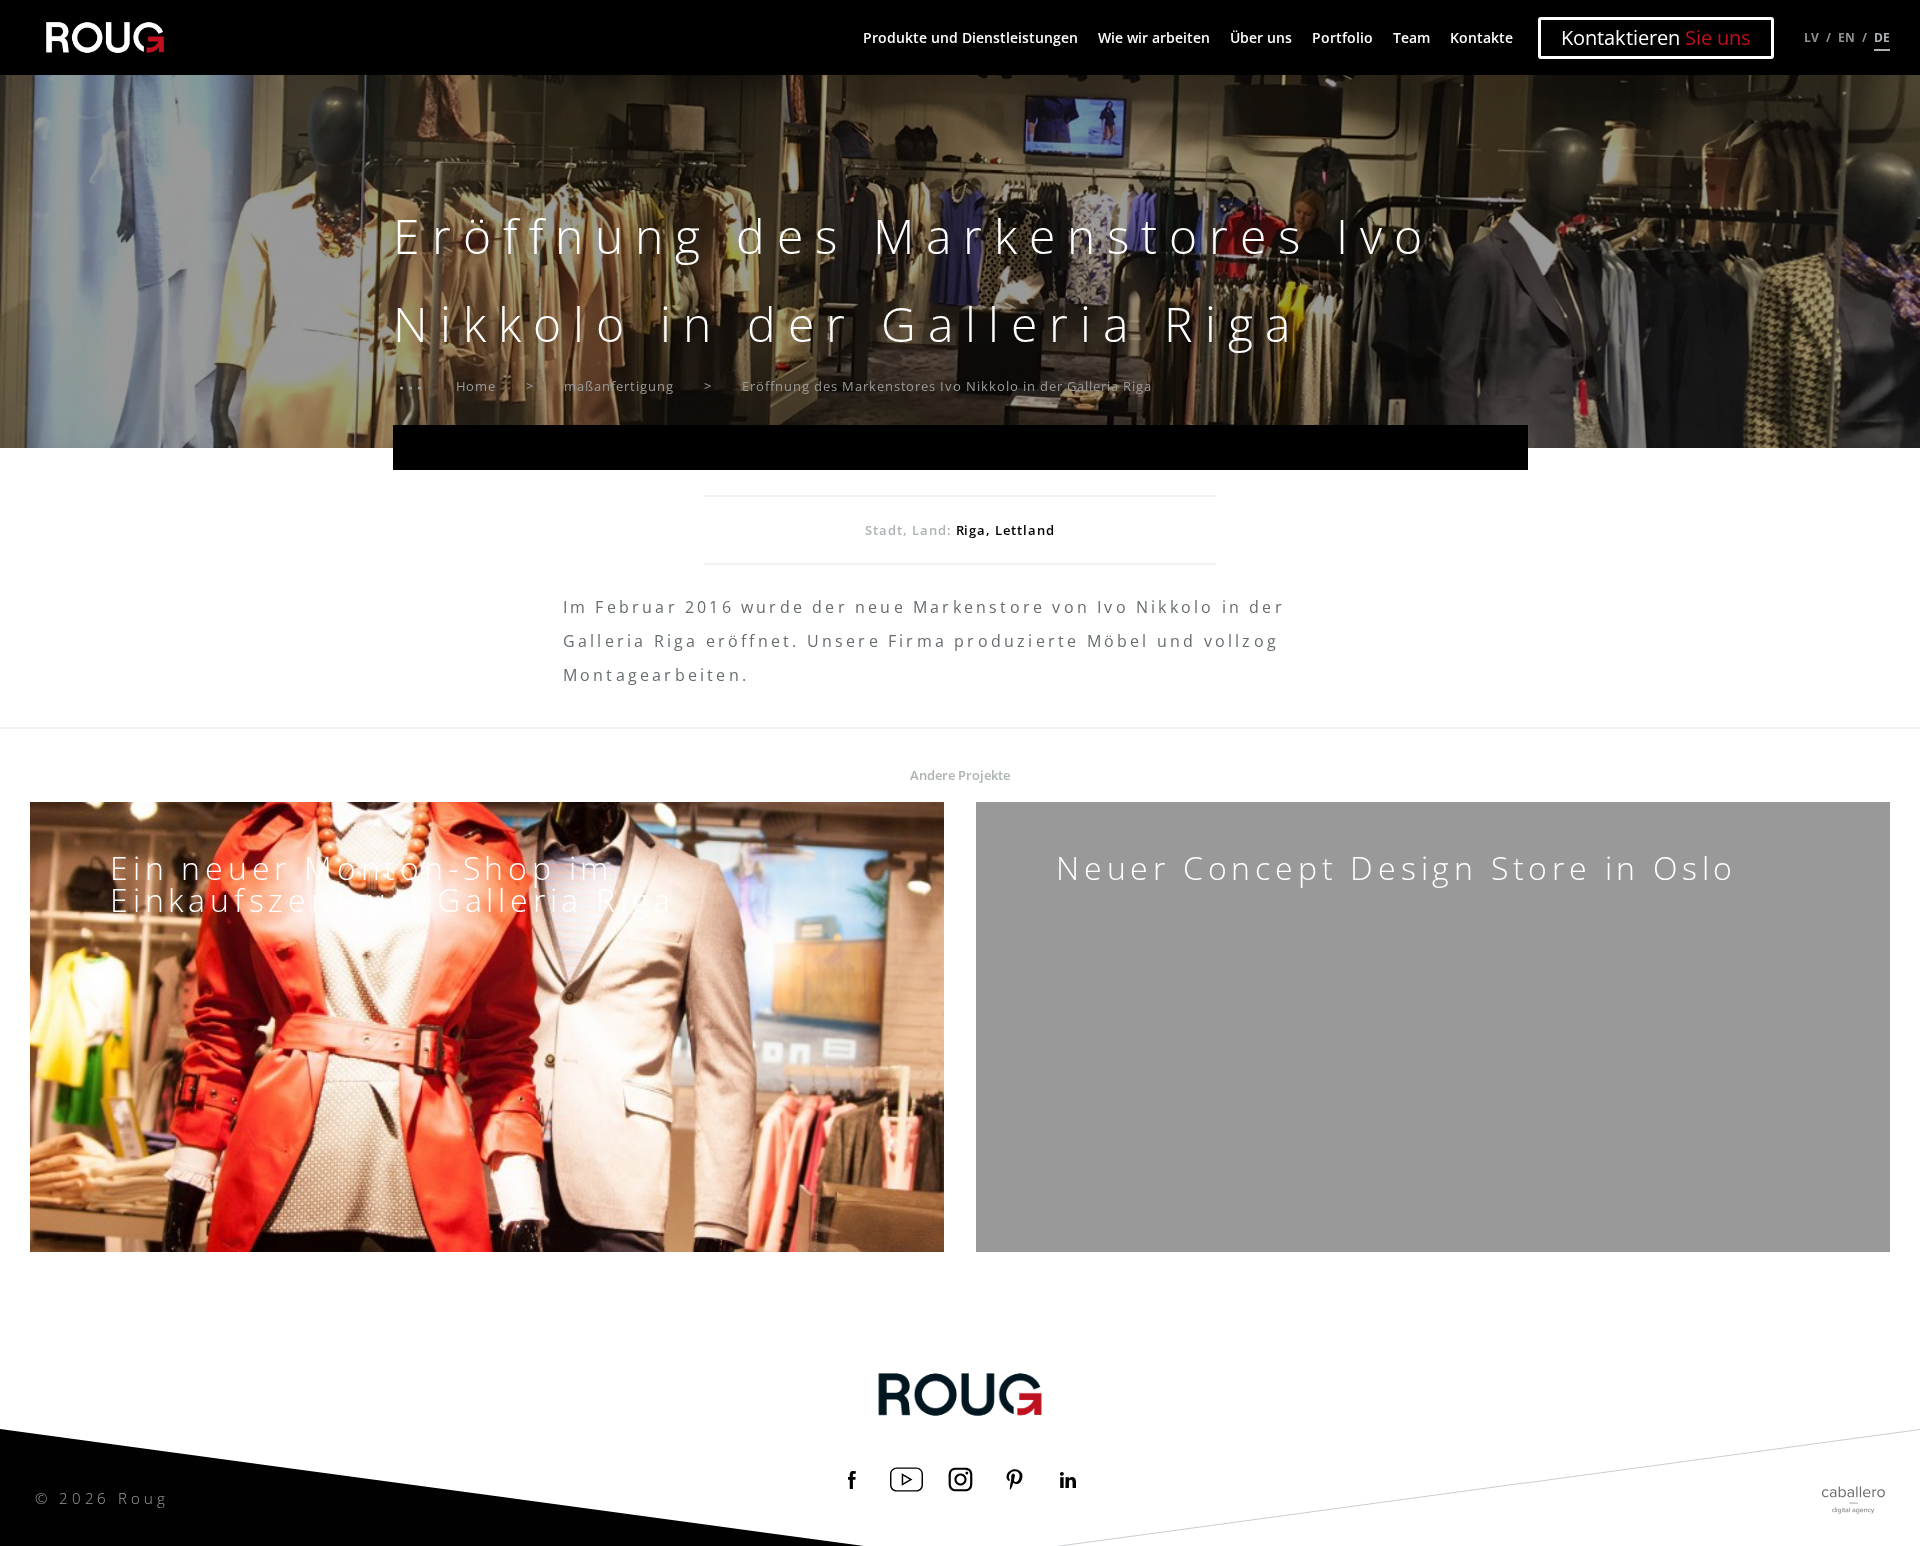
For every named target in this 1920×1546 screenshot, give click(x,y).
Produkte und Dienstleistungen (970, 37)
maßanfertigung (619, 386)
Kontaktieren (1656, 37)
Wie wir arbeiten (1154, 37)
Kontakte (1481, 37)
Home (476, 386)
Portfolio (1342, 37)
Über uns (1261, 37)
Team (1411, 37)
